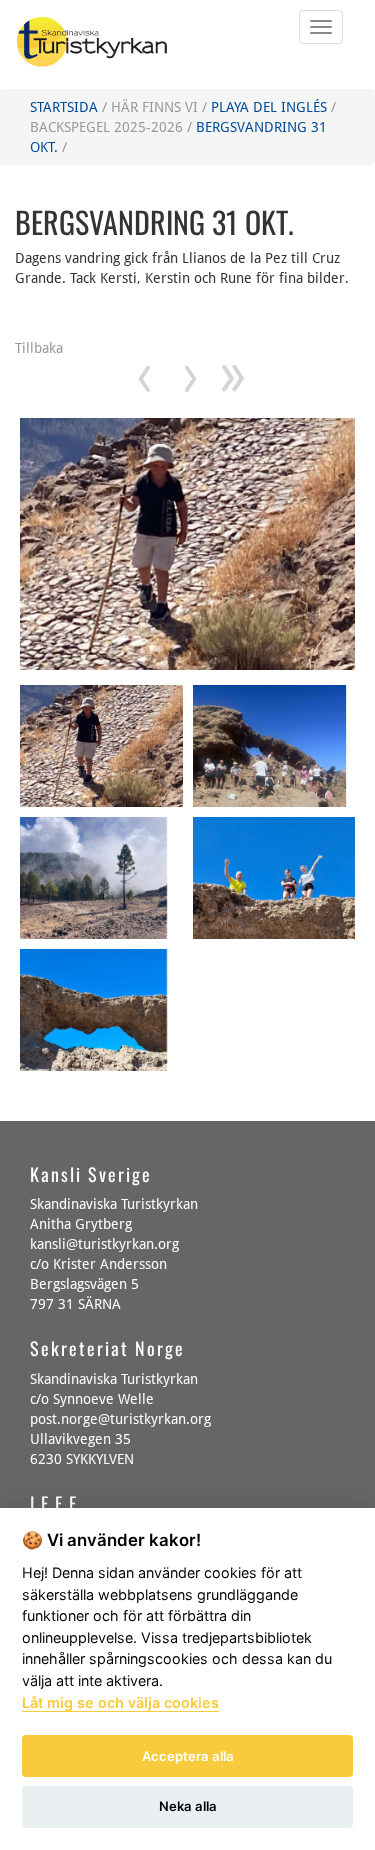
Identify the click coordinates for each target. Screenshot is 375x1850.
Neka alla (188, 1806)
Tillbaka (39, 348)
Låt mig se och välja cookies (120, 1702)
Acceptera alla (188, 1756)
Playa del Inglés (269, 107)
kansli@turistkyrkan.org (104, 1244)
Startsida (64, 107)
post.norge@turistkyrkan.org (120, 1419)
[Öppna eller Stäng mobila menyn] (321, 27)
